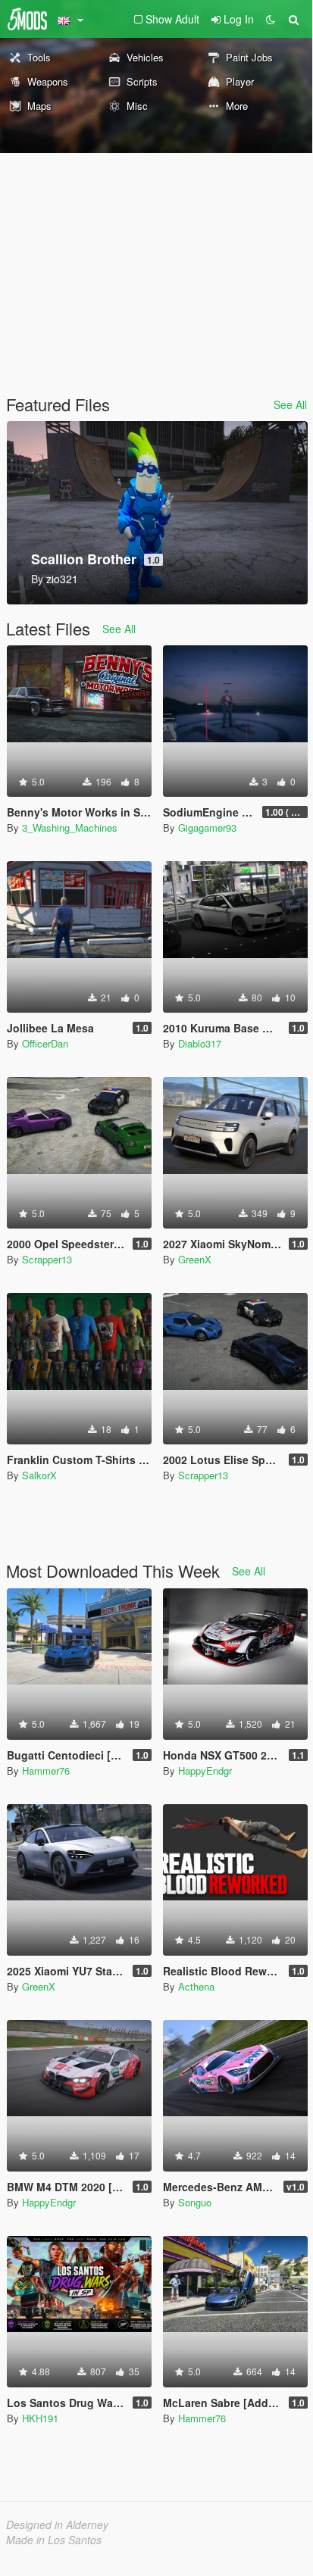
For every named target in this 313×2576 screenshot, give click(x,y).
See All (290, 404)
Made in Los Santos (54, 2540)
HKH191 (40, 2418)
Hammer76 (46, 1770)
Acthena (196, 1986)
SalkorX (39, 1475)
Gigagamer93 (207, 827)
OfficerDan (45, 1043)
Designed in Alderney (57, 2524)
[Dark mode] (271, 19)
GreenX (195, 1259)
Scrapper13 (47, 1259)
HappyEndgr (205, 1770)
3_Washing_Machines (70, 827)
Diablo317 (200, 1043)
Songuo (195, 2202)
